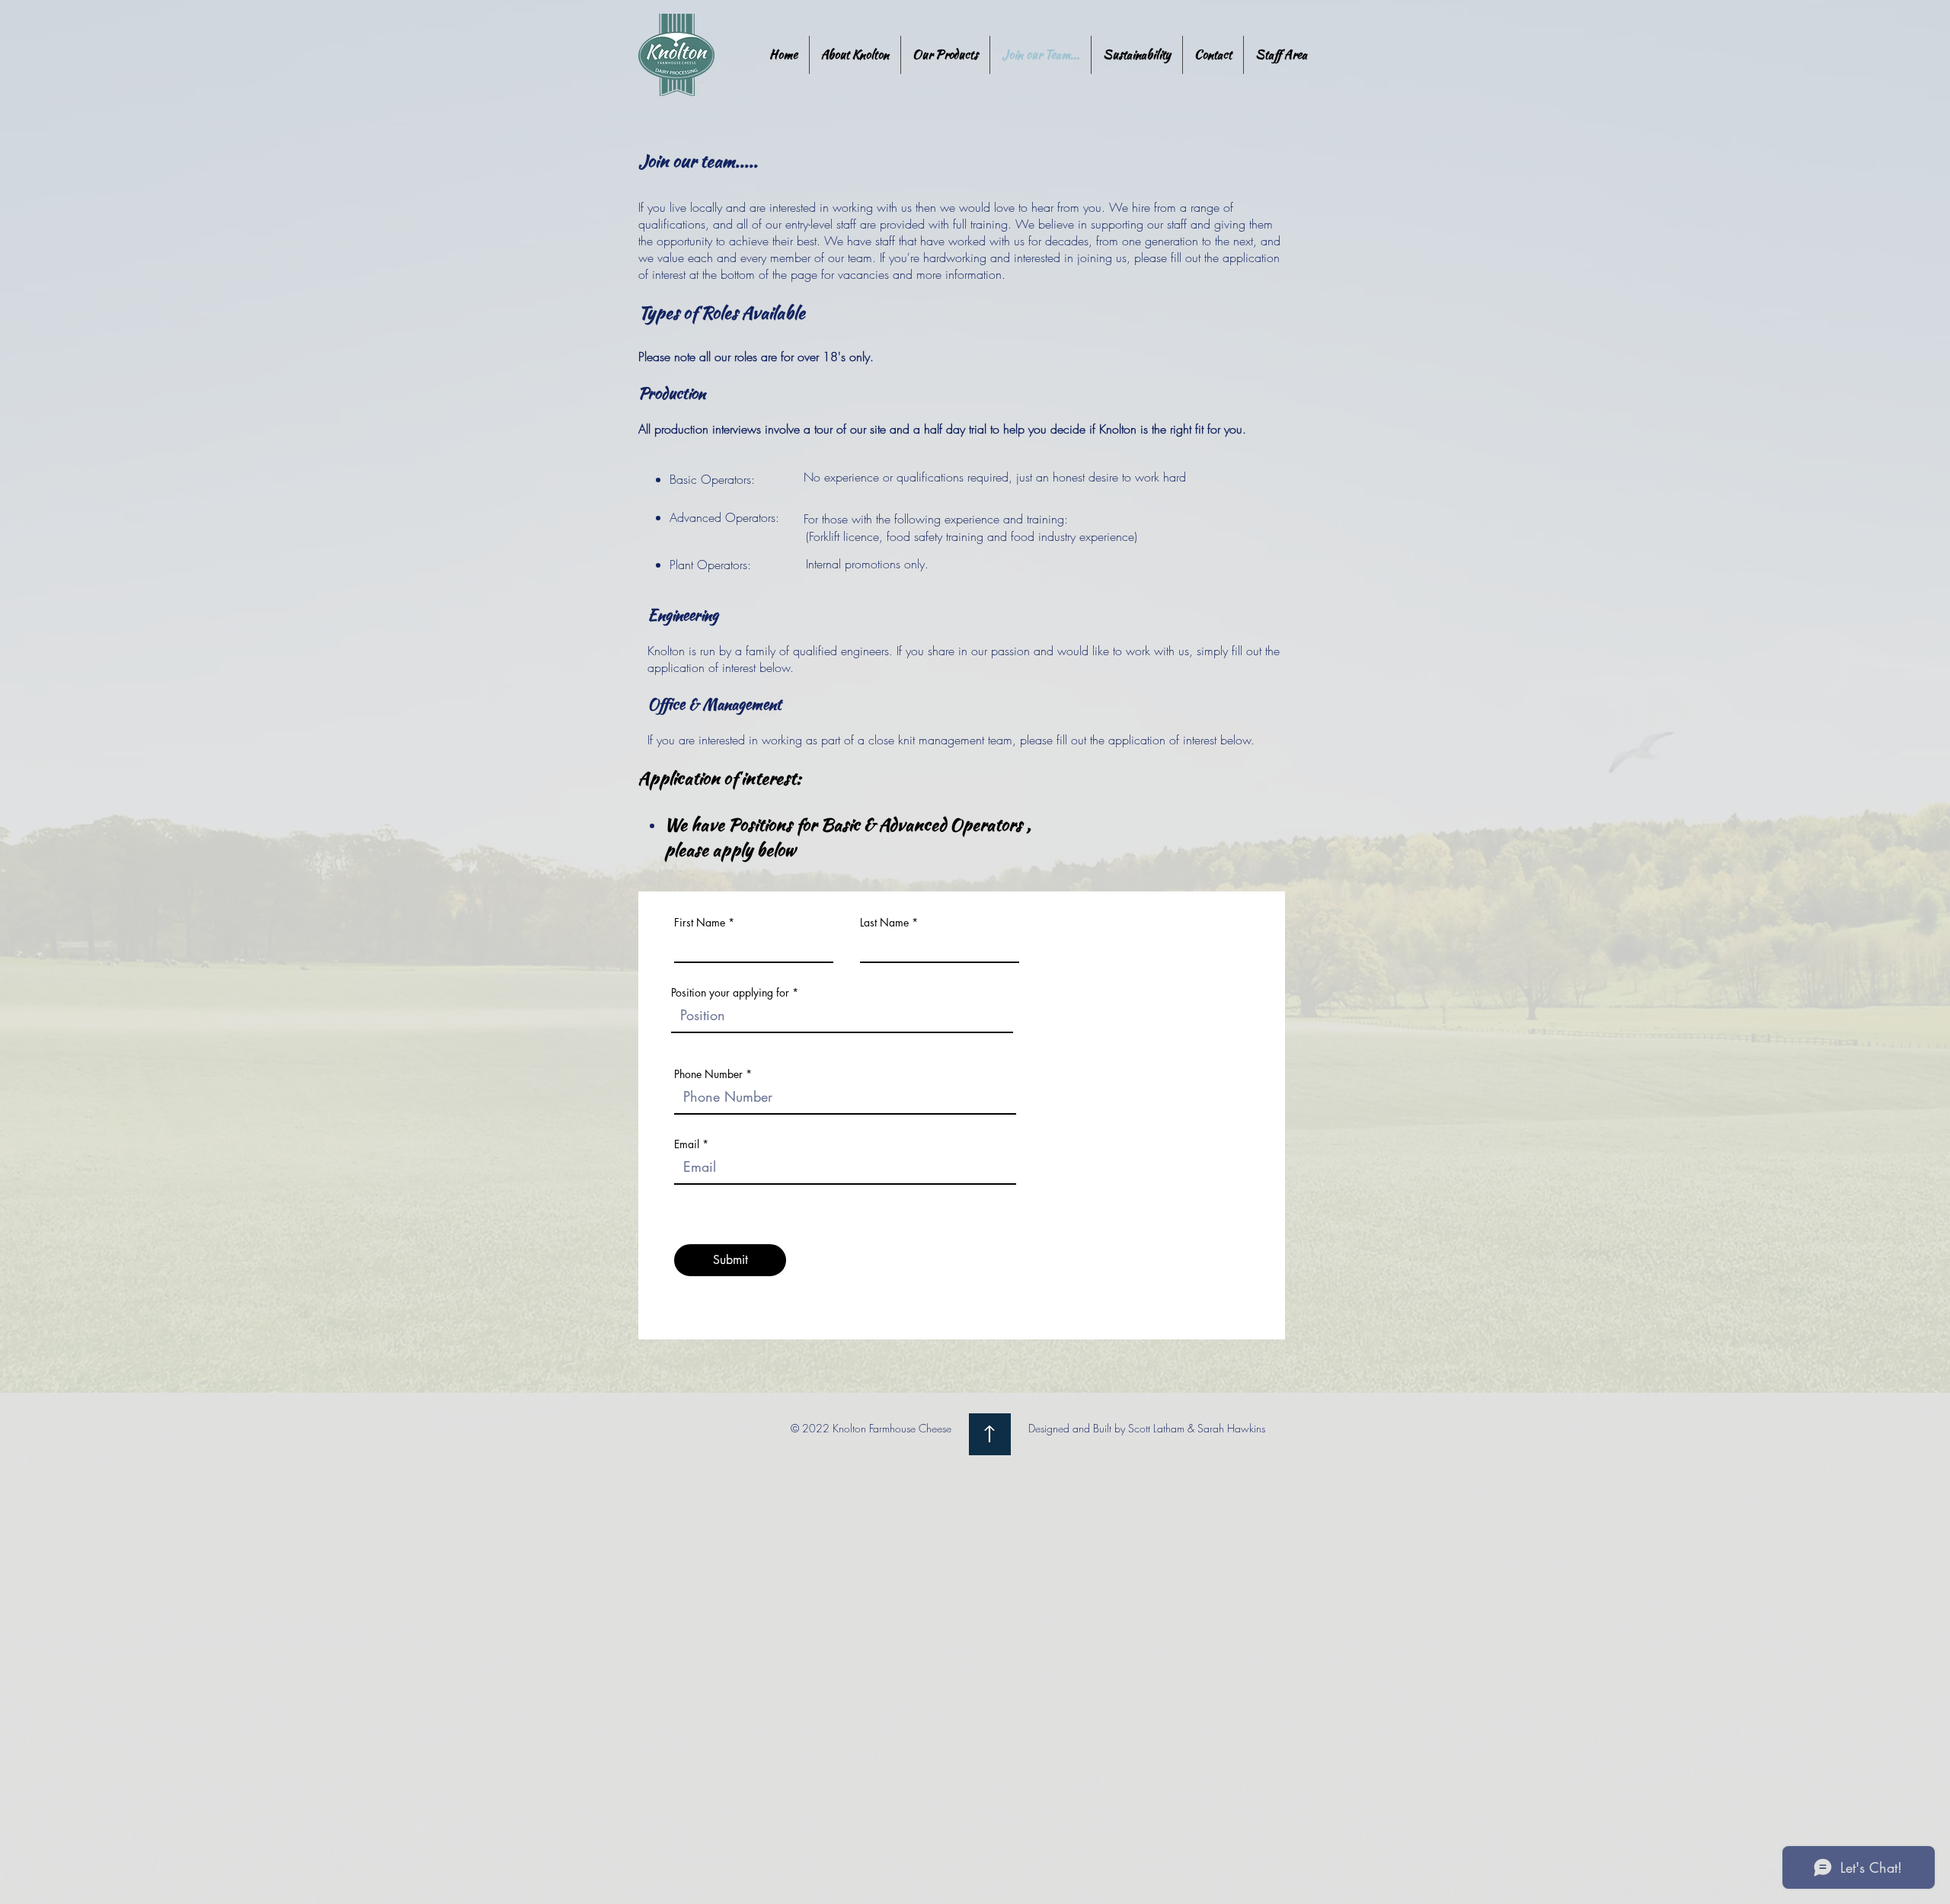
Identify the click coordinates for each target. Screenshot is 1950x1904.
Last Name (884, 923)
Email (687, 1144)
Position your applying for (730, 993)
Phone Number (708, 1074)
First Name (700, 923)
